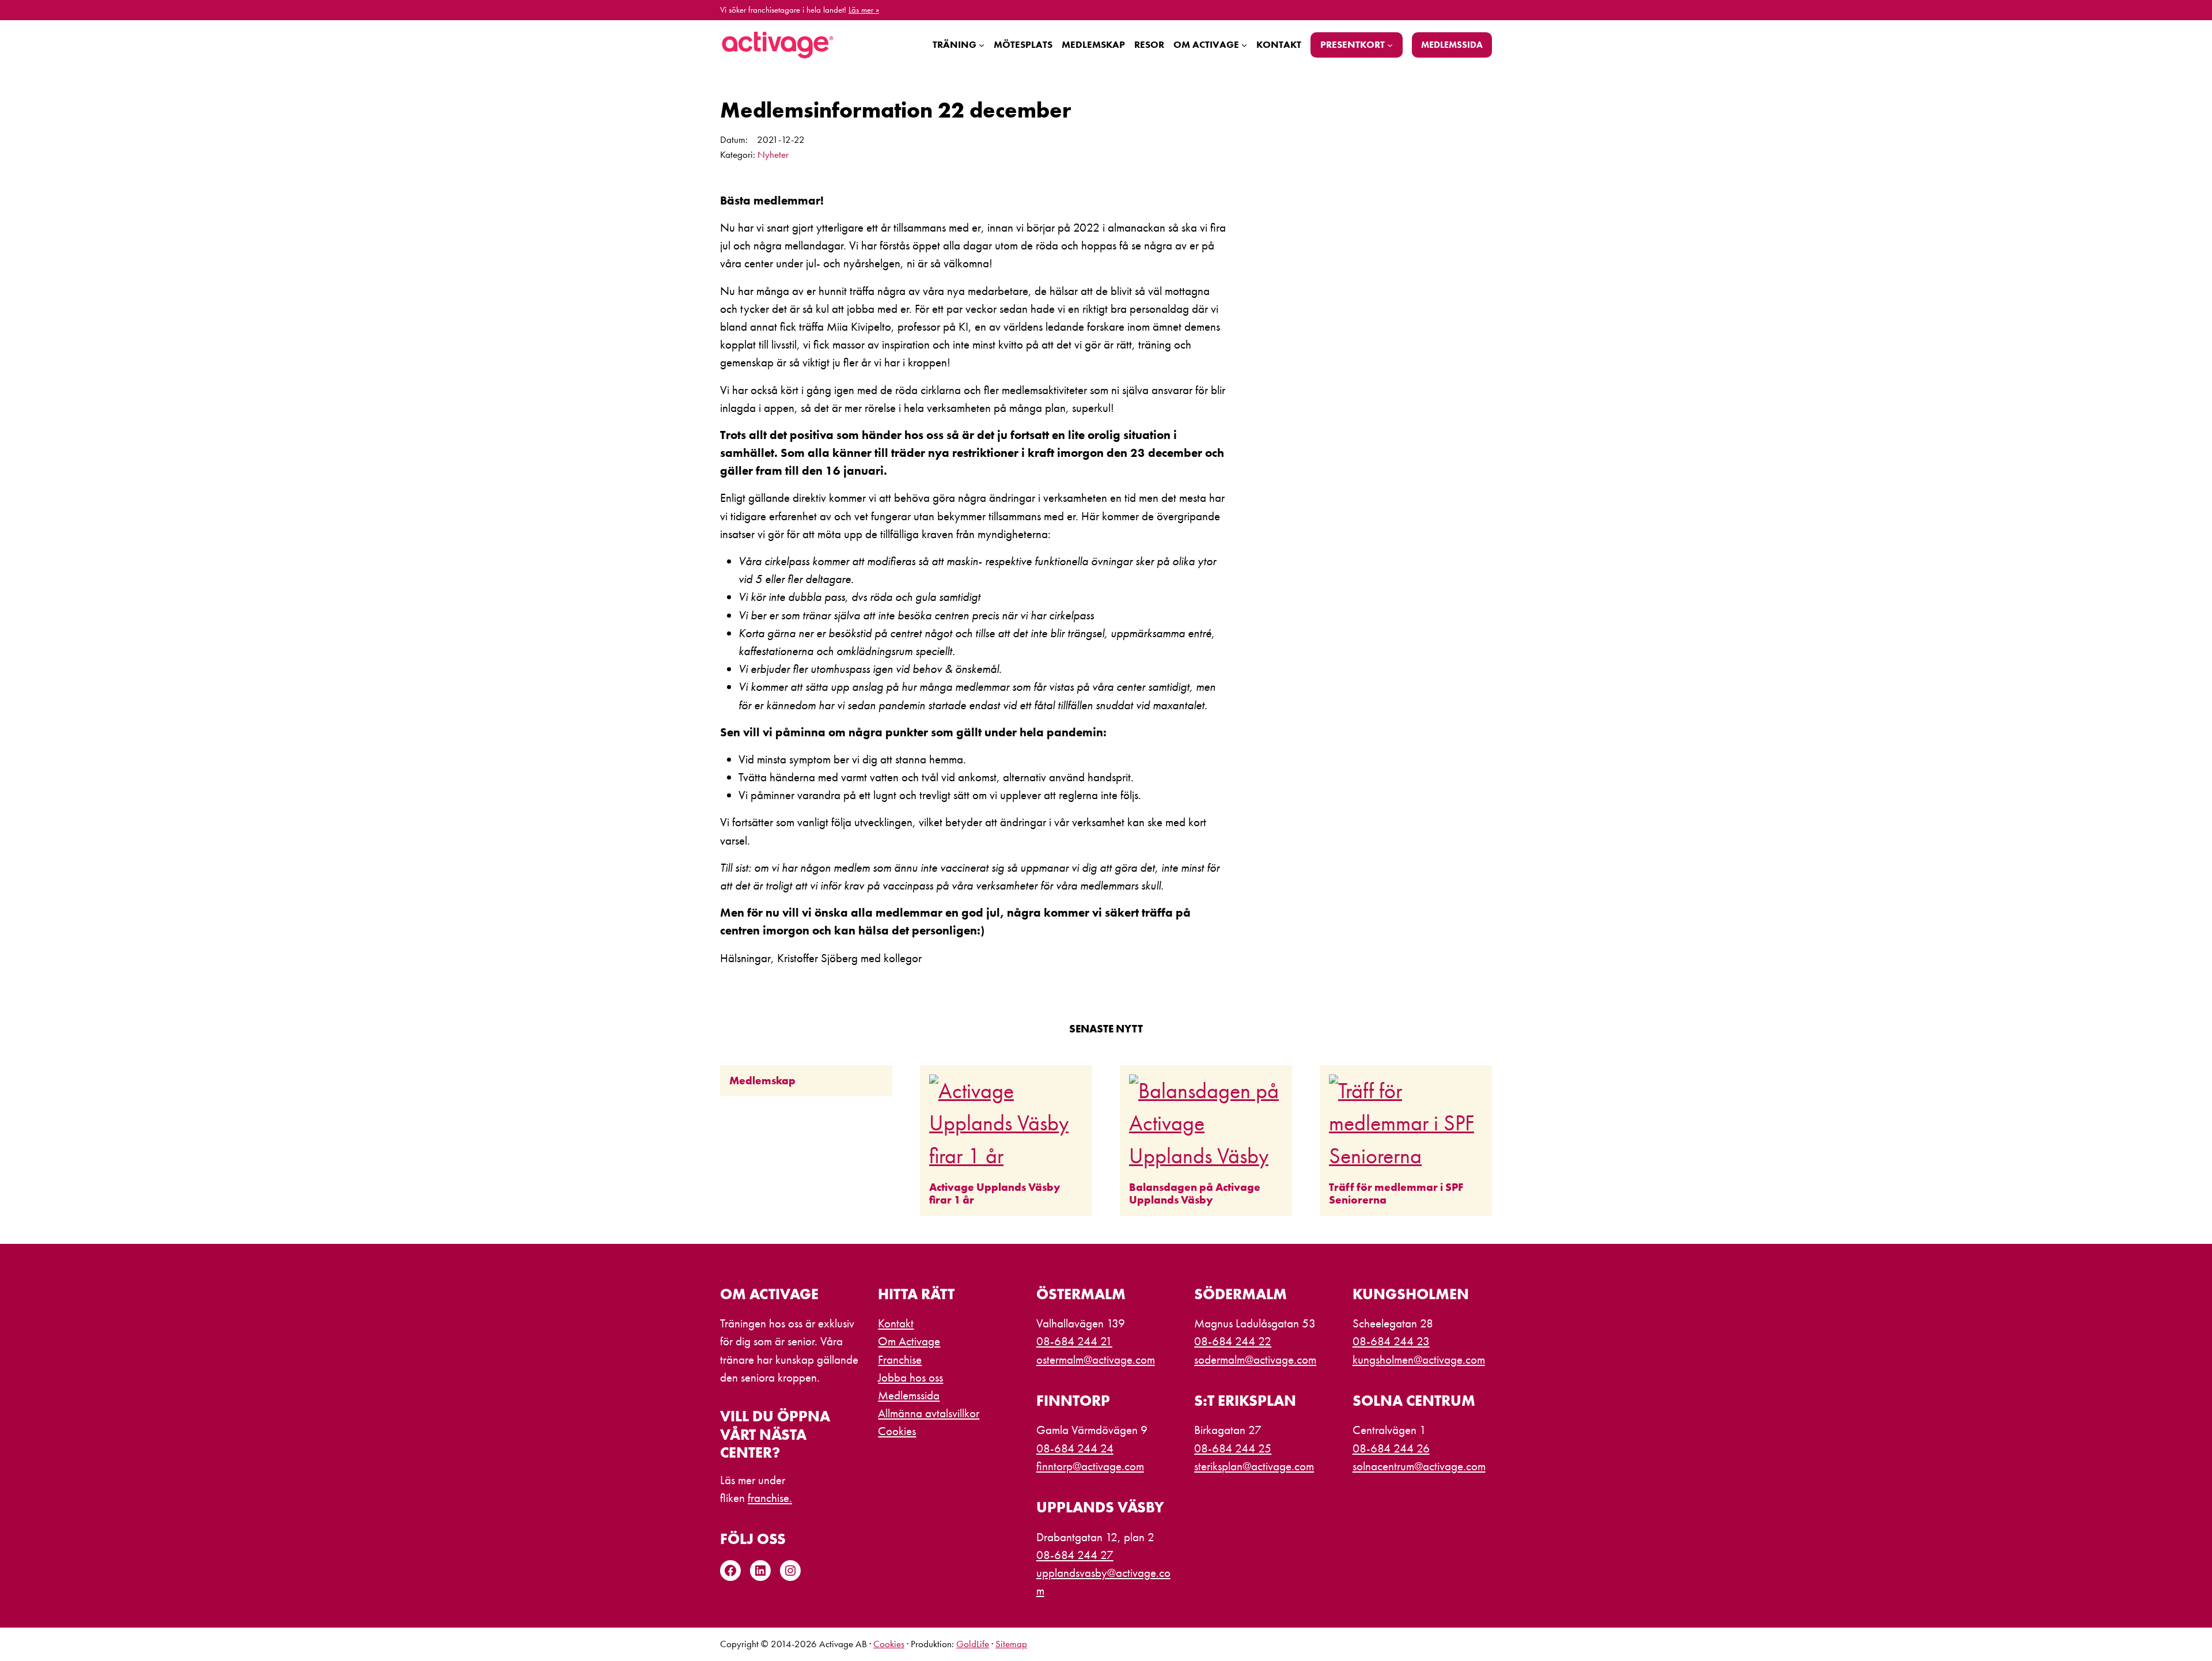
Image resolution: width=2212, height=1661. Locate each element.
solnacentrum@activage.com (1419, 1466)
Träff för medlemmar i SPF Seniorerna (1396, 1194)
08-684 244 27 (1075, 1555)
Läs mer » (864, 10)
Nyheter (773, 155)
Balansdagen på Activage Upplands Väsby (1195, 1194)
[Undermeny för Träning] (982, 45)
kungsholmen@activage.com (1419, 1360)
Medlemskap (762, 1081)
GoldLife (973, 1644)
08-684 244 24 (1075, 1448)
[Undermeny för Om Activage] (1244, 45)
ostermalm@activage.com (1096, 1360)
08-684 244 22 (1233, 1341)
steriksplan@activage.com (1254, 1466)
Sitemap (1011, 1644)
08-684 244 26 (1391, 1448)
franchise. (770, 1498)
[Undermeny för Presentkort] (1390, 45)
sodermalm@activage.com (1255, 1360)
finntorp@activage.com (1090, 1466)
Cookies (889, 1644)
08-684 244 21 (1074, 1341)
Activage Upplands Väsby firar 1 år (995, 1194)
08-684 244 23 (1391, 1341)
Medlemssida (1452, 45)
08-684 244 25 (1233, 1448)
